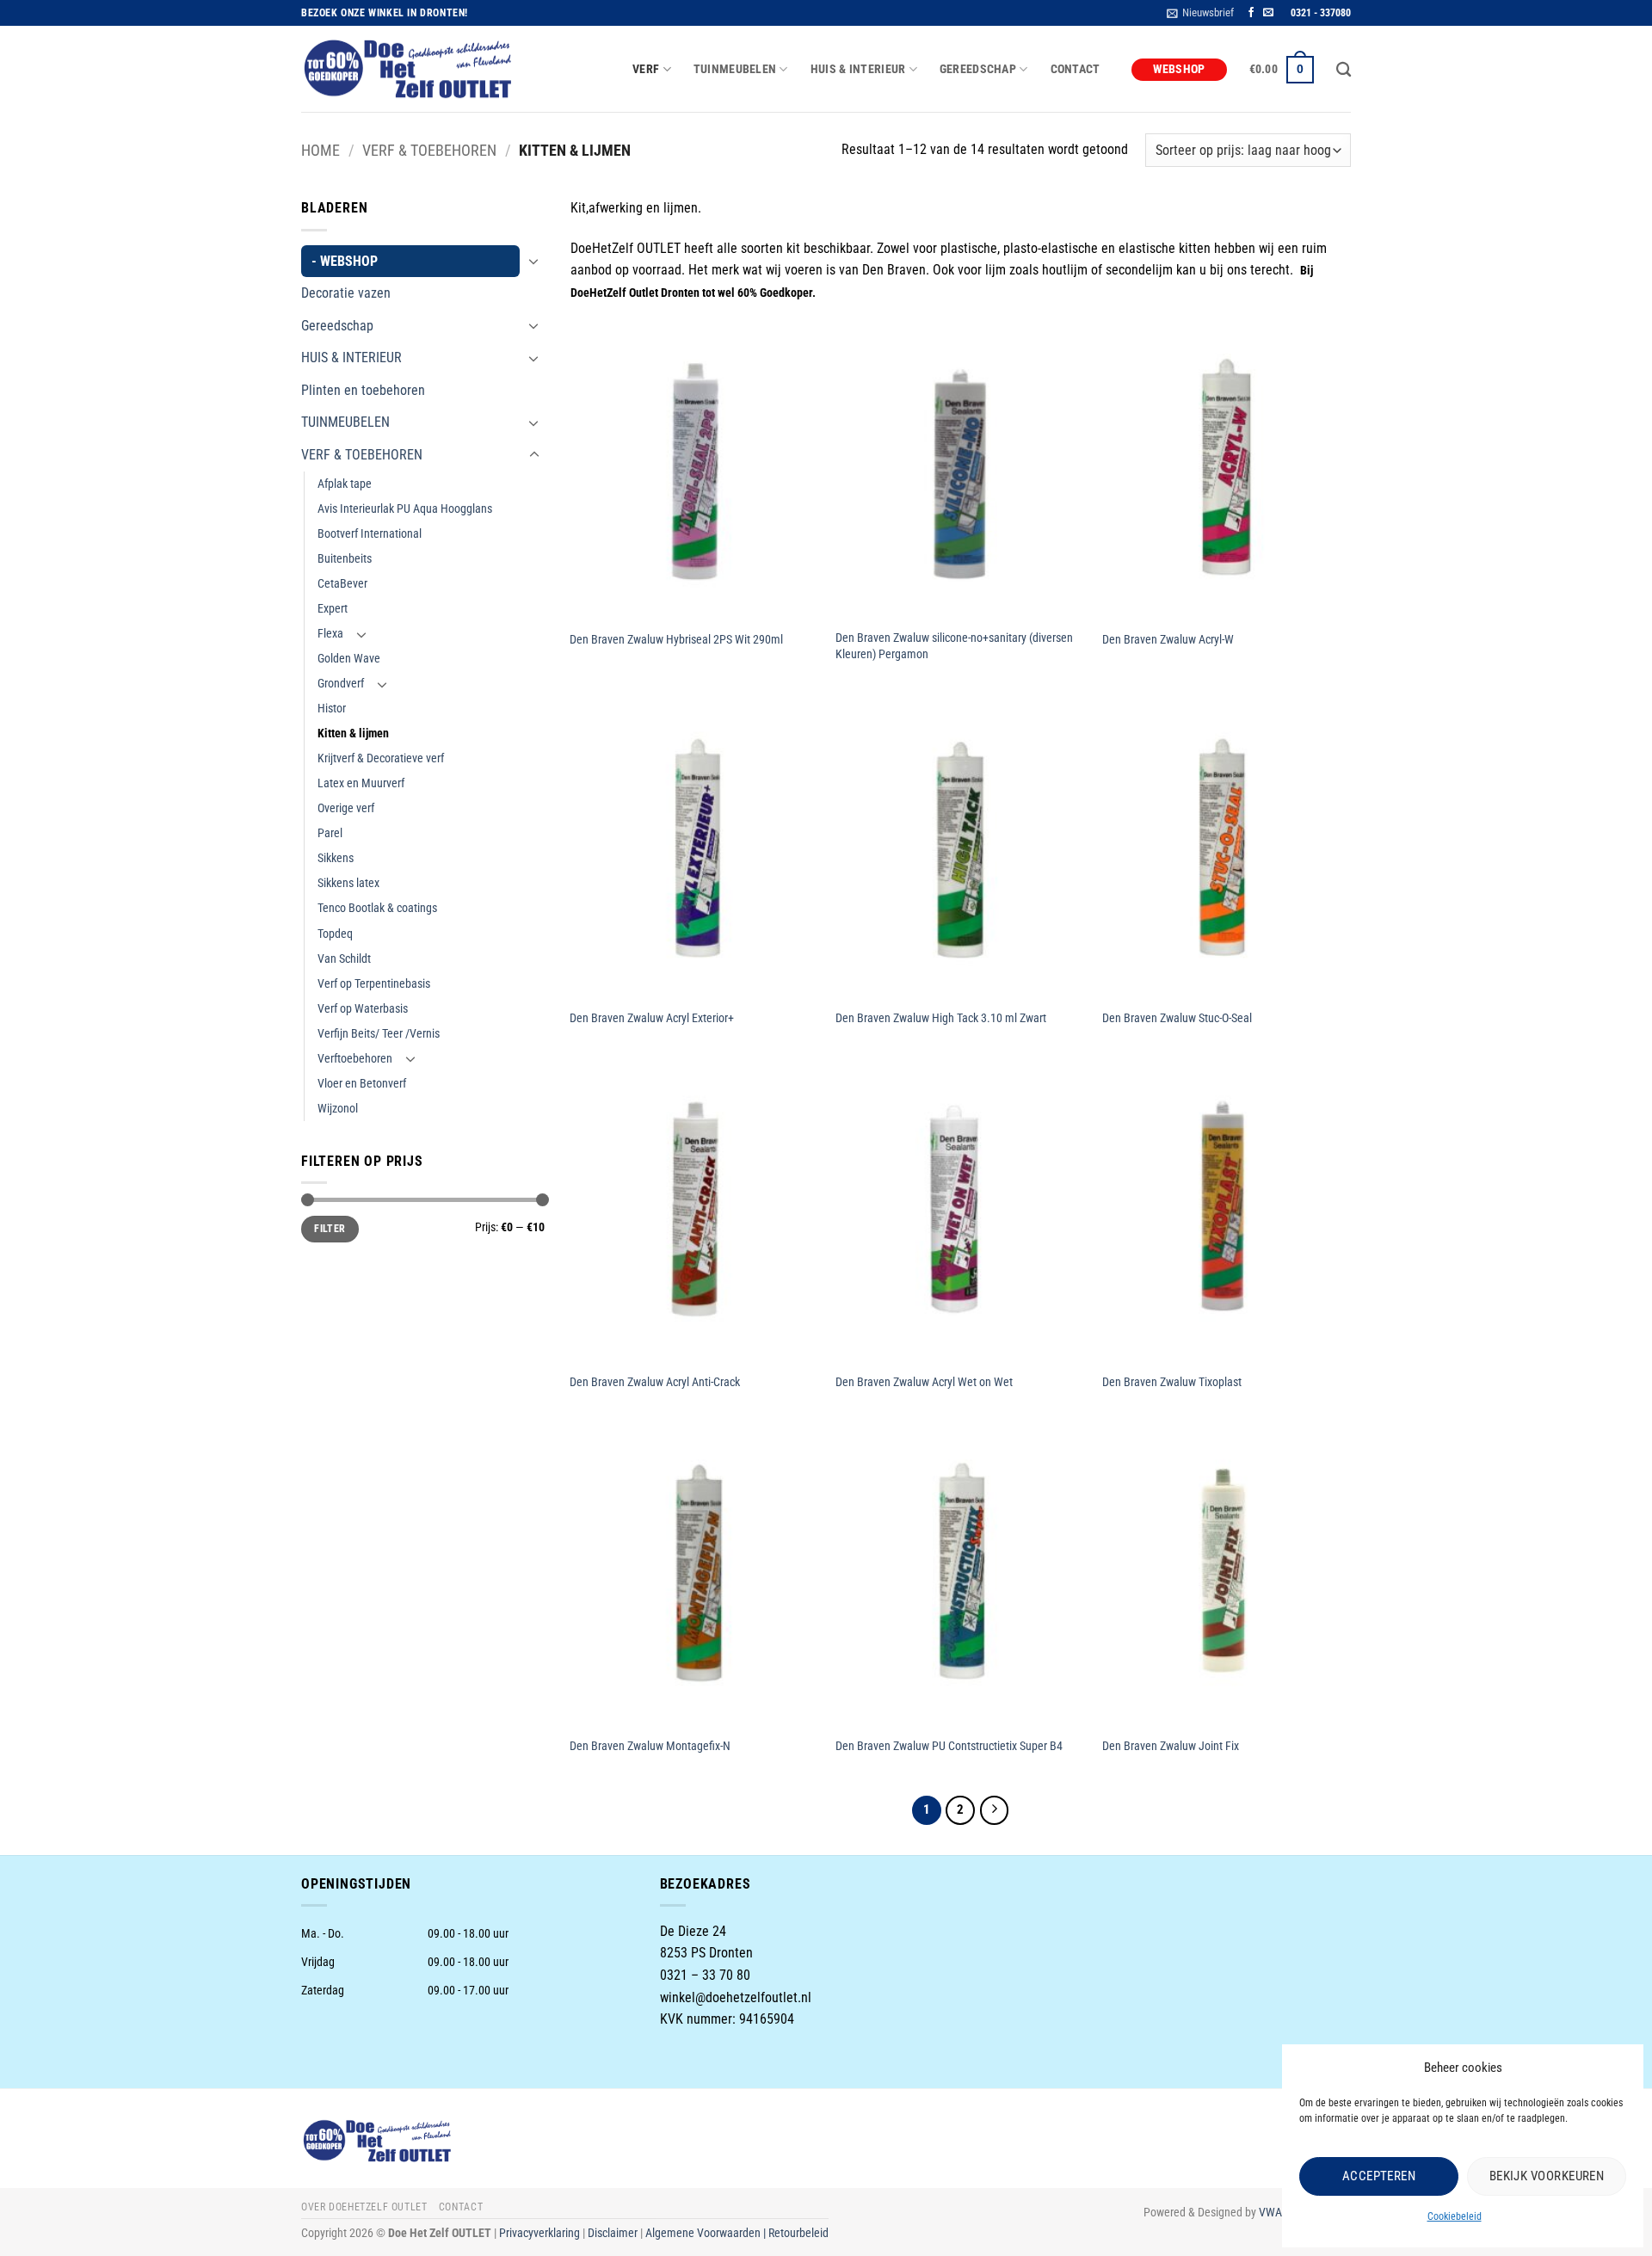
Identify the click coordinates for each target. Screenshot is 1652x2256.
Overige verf (346, 808)
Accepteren (1379, 2176)
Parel (330, 833)
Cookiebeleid (1455, 2216)
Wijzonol (338, 1109)
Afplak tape (345, 484)
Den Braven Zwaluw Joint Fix (1171, 1746)
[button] (1200, 13)
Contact (1076, 69)
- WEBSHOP (345, 261)
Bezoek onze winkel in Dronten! (385, 13)
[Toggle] (534, 261)
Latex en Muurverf (361, 783)
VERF (646, 69)
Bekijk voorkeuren (1547, 2176)
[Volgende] (995, 1810)
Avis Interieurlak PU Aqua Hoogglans (405, 509)
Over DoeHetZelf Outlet (364, 2207)
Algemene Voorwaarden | (707, 2233)
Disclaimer (613, 2233)
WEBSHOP (1179, 69)
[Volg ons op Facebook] (1251, 13)
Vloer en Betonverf (362, 1084)
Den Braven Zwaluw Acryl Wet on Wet (924, 1382)
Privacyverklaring (539, 2233)
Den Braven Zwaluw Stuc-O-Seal (1177, 1018)
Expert (333, 609)
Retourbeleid (798, 2233)
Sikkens (336, 858)
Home (321, 150)
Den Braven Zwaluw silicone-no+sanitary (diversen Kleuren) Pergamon (954, 646)
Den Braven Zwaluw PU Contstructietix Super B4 (949, 1746)
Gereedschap (337, 326)
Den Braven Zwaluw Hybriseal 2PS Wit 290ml (676, 640)
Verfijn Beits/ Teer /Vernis (379, 1034)
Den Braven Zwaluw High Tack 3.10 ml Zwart (941, 1018)
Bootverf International (370, 534)
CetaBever (342, 584)
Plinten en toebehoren (363, 390)
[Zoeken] (1344, 70)
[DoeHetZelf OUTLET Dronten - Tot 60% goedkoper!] (409, 70)
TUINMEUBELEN (735, 69)
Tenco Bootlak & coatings (377, 908)
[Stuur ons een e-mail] (1268, 13)
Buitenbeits (345, 559)
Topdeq (335, 934)
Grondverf (341, 684)
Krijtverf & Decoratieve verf (381, 758)
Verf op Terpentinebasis (374, 984)
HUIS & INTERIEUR (858, 69)
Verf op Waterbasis (363, 1009)
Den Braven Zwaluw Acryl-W (1168, 640)
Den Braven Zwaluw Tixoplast (1172, 1382)
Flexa (330, 634)
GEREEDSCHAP (978, 69)
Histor (332, 709)
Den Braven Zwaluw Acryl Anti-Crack (655, 1382)
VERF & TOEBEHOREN (429, 150)
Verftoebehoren (355, 1059)
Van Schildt (344, 959)
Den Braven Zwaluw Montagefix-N (650, 1746)
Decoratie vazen (346, 293)
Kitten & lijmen (353, 734)
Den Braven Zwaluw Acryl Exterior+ (652, 1018)
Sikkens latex (348, 883)
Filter (330, 1229)
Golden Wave (349, 659)
